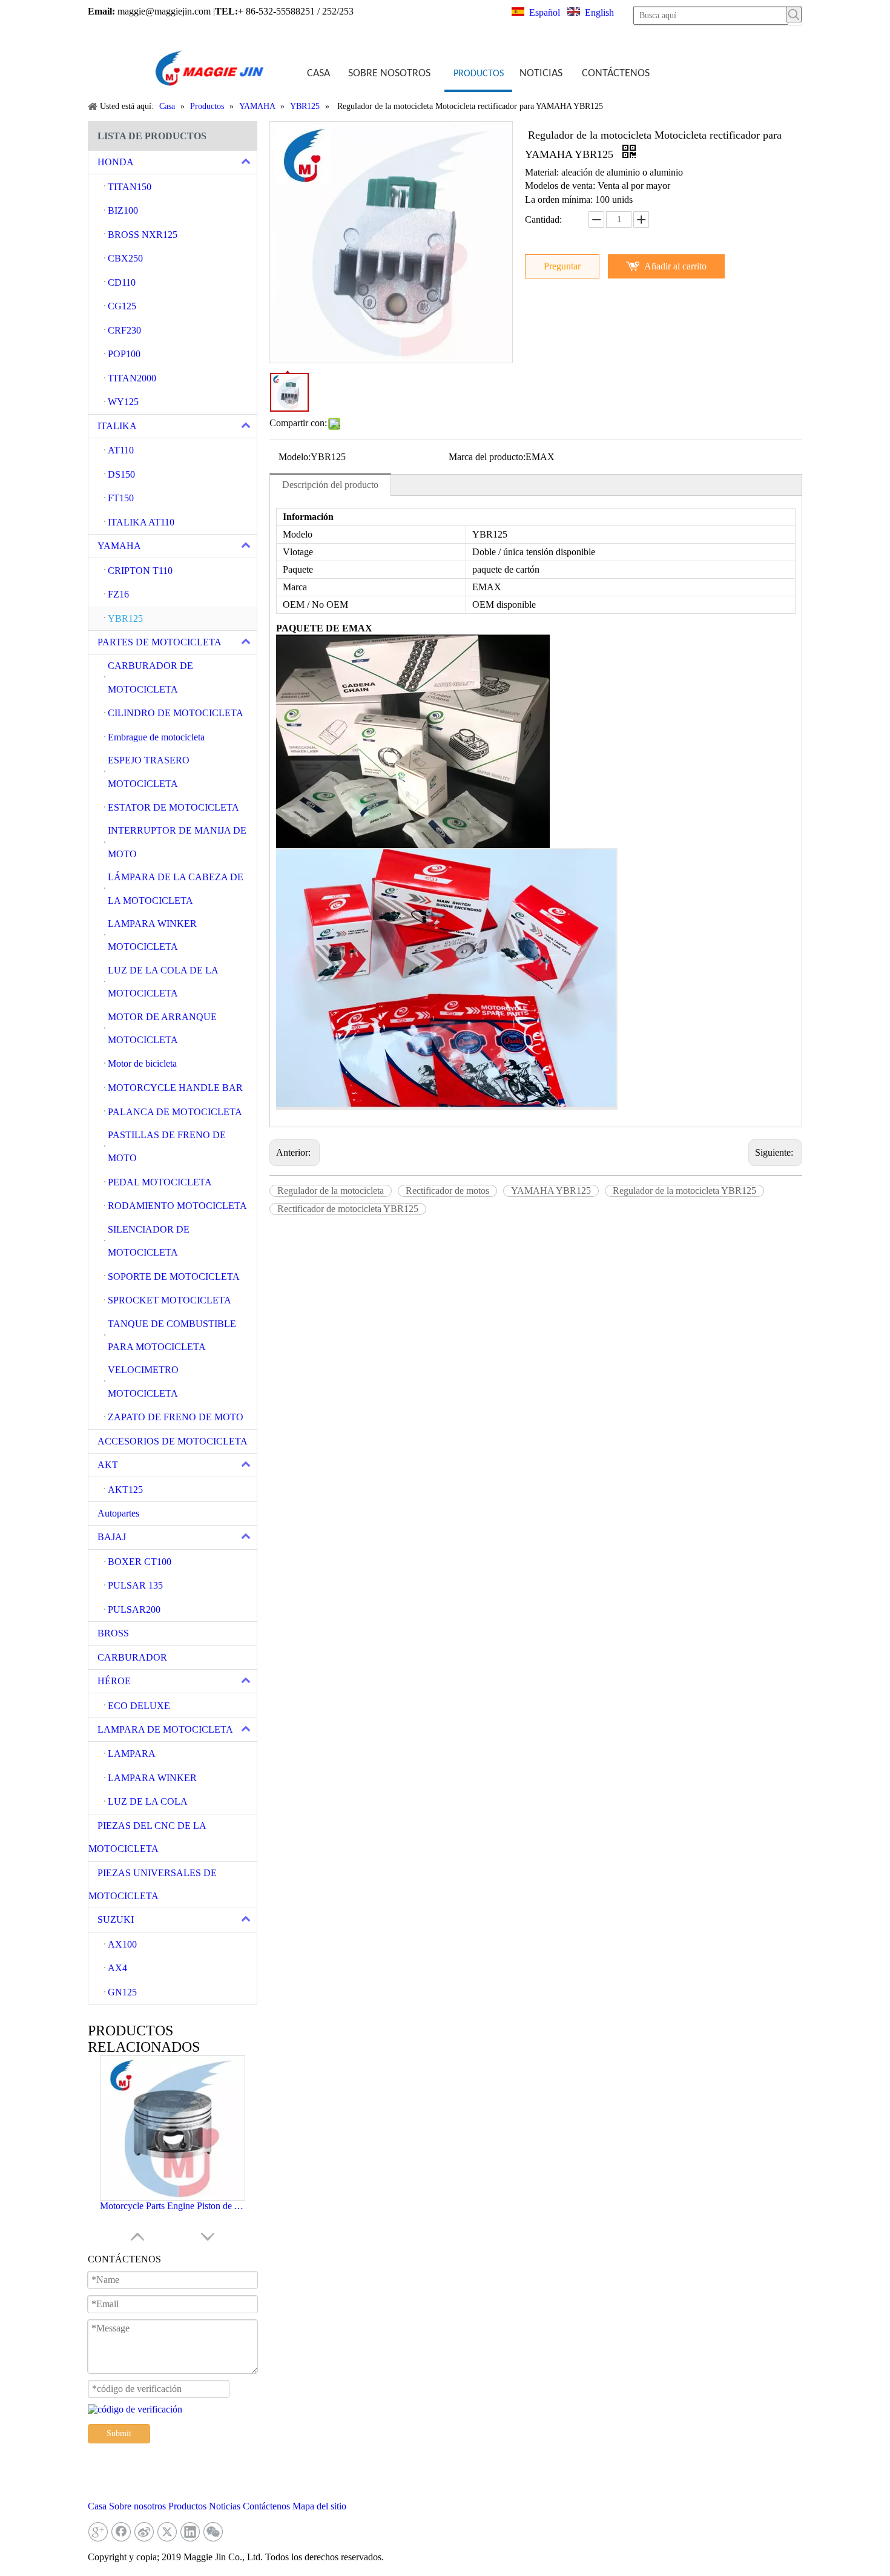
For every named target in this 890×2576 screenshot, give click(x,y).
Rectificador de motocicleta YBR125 (348, 1209)
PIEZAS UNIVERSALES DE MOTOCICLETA (153, 1884)
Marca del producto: (487, 457)
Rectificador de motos (447, 1191)
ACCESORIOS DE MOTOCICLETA (173, 1441)
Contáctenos (266, 2506)
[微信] (213, 2532)
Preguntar (562, 266)
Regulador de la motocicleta (331, 1191)
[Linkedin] (190, 2532)
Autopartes (118, 1513)
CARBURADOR (132, 1657)
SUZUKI (116, 1919)
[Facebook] (121, 2532)
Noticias (225, 2506)
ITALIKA (117, 426)
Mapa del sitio (319, 2506)
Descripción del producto (330, 485)
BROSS (113, 1633)
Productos (187, 2506)
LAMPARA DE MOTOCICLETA (165, 1729)
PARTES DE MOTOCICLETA (160, 642)
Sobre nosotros (137, 2506)
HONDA (116, 162)
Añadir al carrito (675, 266)
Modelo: (295, 457)
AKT (108, 1465)
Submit (119, 2433)
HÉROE (114, 1681)
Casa (97, 2506)
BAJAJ (112, 1537)
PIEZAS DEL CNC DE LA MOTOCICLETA (147, 1837)
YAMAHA (119, 546)
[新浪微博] (144, 2532)
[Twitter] (167, 2532)
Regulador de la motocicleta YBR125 (684, 1191)
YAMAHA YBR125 (551, 1191)
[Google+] (98, 2532)
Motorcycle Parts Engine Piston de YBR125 (173, 2206)
